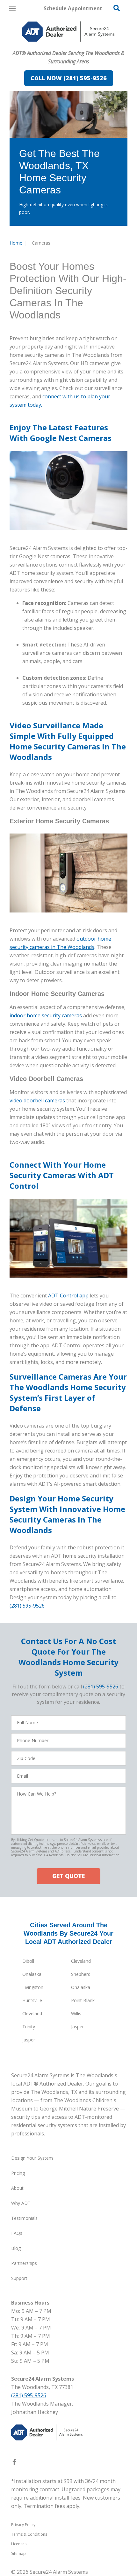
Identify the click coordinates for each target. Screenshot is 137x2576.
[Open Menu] (12, 8)
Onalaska (32, 1974)
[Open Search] (117, 8)
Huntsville (32, 2000)
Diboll (28, 1961)
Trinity (29, 2027)
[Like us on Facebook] (14, 2463)
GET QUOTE (68, 1876)
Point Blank (83, 2000)
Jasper (77, 2027)
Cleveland (81, 1961)
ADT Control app (68, 1296)
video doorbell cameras (37, 1100)
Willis (76, 2013)
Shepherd (81, 1974)
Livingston (33, 1987)
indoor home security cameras (46, 1015)
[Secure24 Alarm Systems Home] (68, 32)
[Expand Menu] (68, 45)
